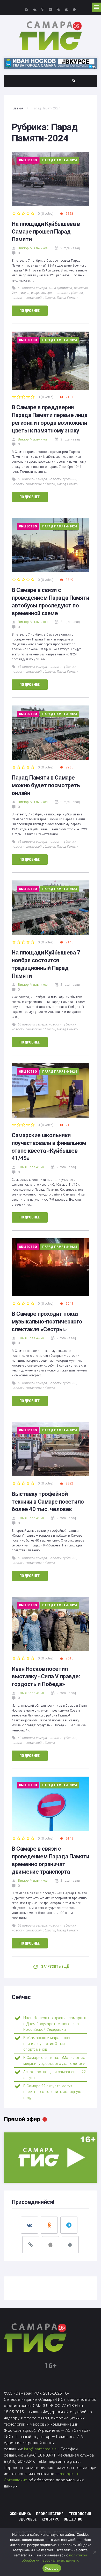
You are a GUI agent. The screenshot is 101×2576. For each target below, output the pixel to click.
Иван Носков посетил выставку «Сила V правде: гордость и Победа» (46, 1677)
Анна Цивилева (60, 288)
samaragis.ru (67, 2474)
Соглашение (16, 2480)
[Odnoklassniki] (43, 9)
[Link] (58, 9)
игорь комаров (42, 293)
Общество (28, 160)
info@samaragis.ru (41, 2449)
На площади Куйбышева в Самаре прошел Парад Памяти (46, 232)
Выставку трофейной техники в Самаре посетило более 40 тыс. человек (48, 1502)
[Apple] (66, 9)
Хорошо (52, 2568)
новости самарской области (33, 298)
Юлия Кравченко (31, 1167)
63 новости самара (32, 288)
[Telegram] (50, 9)
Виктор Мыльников (33, 248)
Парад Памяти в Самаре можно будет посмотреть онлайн (46, 785)
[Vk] (35, 9)
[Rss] (27, 9)
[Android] (74, 9)
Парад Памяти (68, 298)
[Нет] (95, 2552)
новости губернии (70, 293)
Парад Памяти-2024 (60, 160)
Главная (18, 108)
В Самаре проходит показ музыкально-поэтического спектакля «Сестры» (47, 1322)
